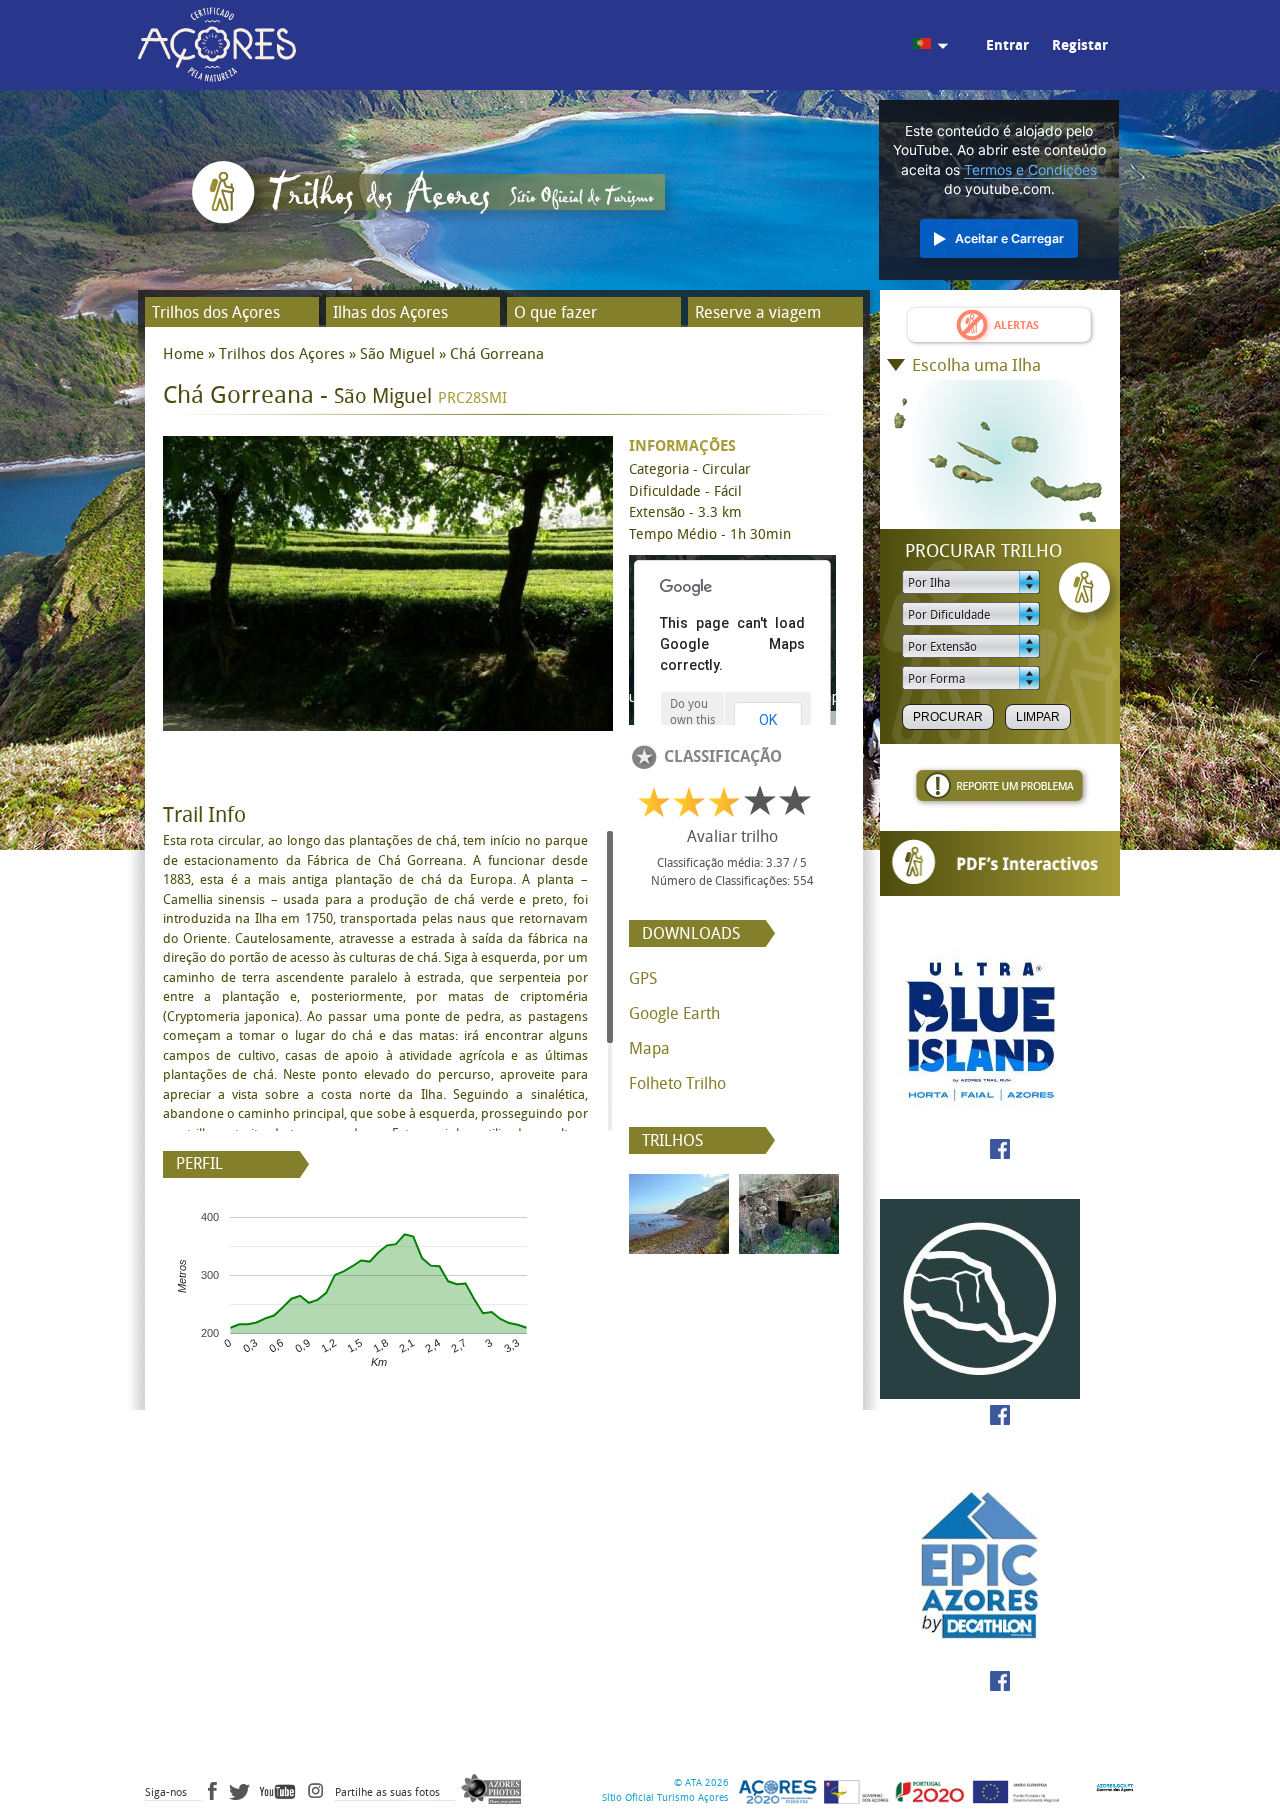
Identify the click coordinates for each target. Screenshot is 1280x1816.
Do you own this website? (692, 720)
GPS (643, 978)
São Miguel (397, 354)
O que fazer (555, 312)
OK (768, 720)
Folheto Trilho (677, 1083)
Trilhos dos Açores (216, 312)
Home (183, 354)
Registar (1080, 45)
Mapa (649, 1048)
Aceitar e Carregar (1009, 238)
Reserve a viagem (758, 312)
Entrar (1007, 45)
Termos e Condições (1030, 170)
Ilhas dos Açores (390, 312)
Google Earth (674, 1013)
